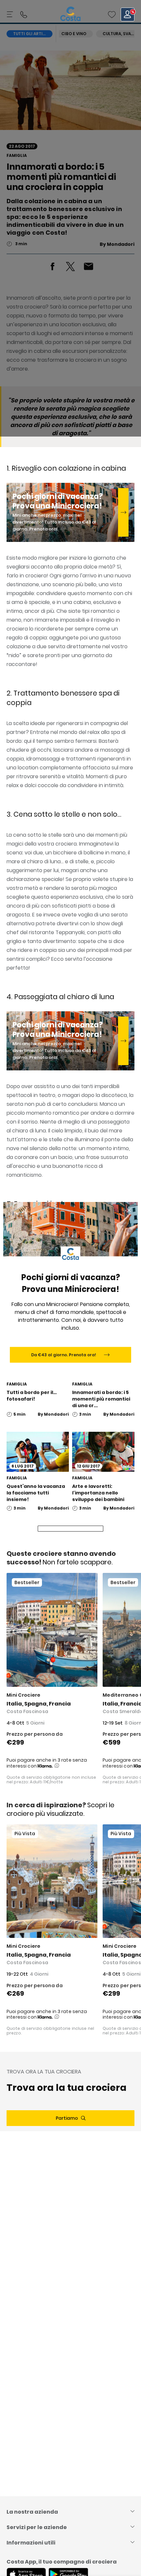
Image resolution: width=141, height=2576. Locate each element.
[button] (112, 14)
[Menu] (10, 14)
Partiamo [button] (67, 2118)
